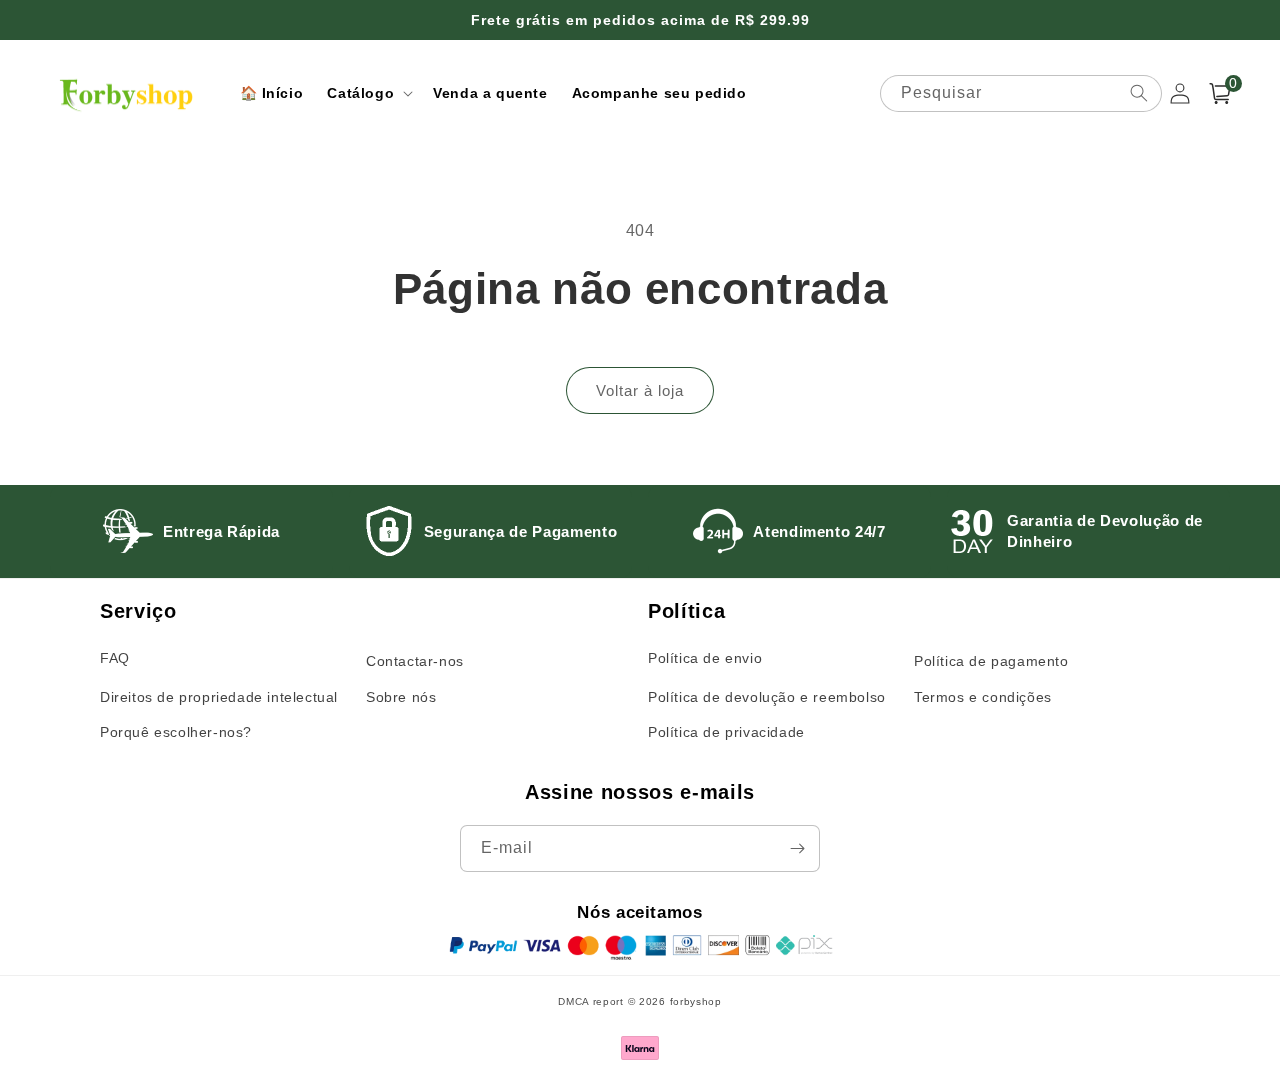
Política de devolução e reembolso (767, 697)
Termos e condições (983, 697)
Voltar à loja (640, 390)
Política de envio (705, 658)
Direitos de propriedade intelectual (219, 697)
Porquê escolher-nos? (176, 732)
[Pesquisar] (1139, 93)
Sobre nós (401, 697)
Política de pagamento (991, 661)
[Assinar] (797, 848)
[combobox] (1021, 93)
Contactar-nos (415, 661)
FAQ (115, 658)
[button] (368, 93)
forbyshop (696, 1001)
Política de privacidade (726, 732)
